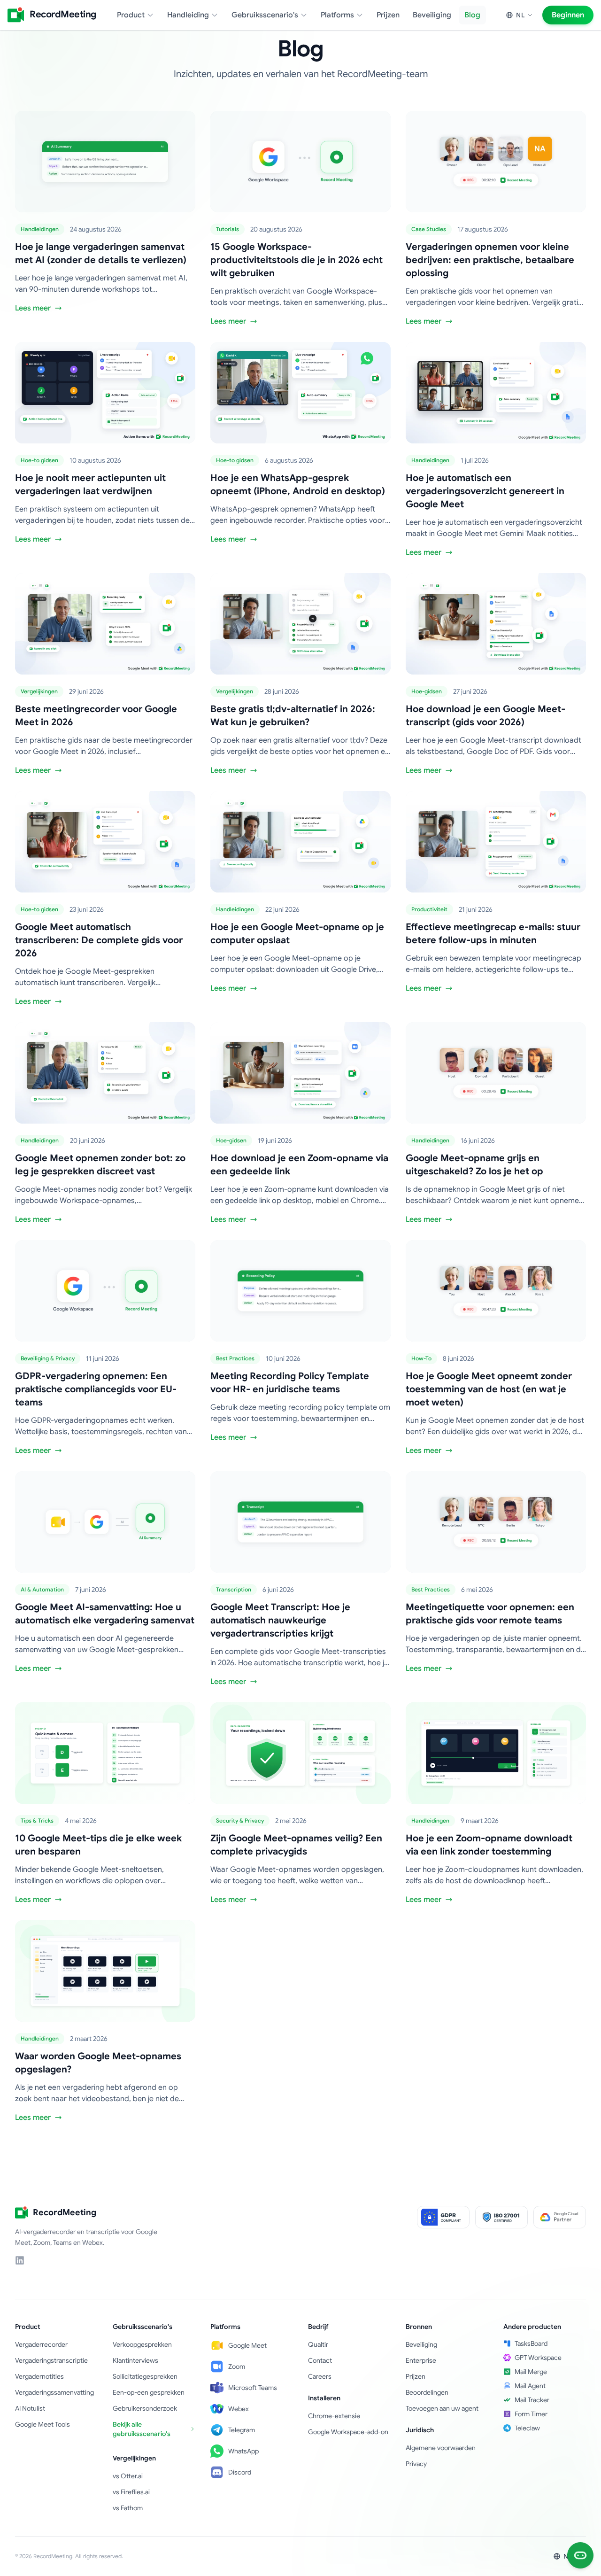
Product (131, 15)
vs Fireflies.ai (131, 2492)
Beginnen (568, 15)
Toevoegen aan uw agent (442, 2408)
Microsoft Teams (253, 2388)
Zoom (237, 2367)
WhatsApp (243, 2451)
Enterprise (421, 2360)
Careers (320, 2376)
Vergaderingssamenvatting (54, 2392)
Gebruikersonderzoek (145, 2408)
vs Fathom (128, 2508)
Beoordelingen (427, 2392)
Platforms (337, 15)
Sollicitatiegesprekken (145, 2376)
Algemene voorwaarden (441, 2448)
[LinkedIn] (20, 2260)
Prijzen (388, 15)
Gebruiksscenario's (265, 15)
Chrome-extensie (334, 2416)
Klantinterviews (135, 2360)
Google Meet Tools (42, 2424)
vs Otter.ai (128, 2476)
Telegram (242, 2430)
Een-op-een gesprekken (149, 2392)
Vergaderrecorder (41, 2344)
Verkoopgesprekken (142, 2344)
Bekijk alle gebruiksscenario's (142, 2429)
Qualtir (318, 2344)
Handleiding (188, 15)
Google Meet (247, 2345)
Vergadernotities (39, 2376)
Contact (320, 2360)
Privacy (416, 2464)
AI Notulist (30, 2408)
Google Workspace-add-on (348, 2432)
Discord (240, 2472)
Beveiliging (432, 15)
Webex (239, 2409)
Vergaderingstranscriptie (51, 2360)
